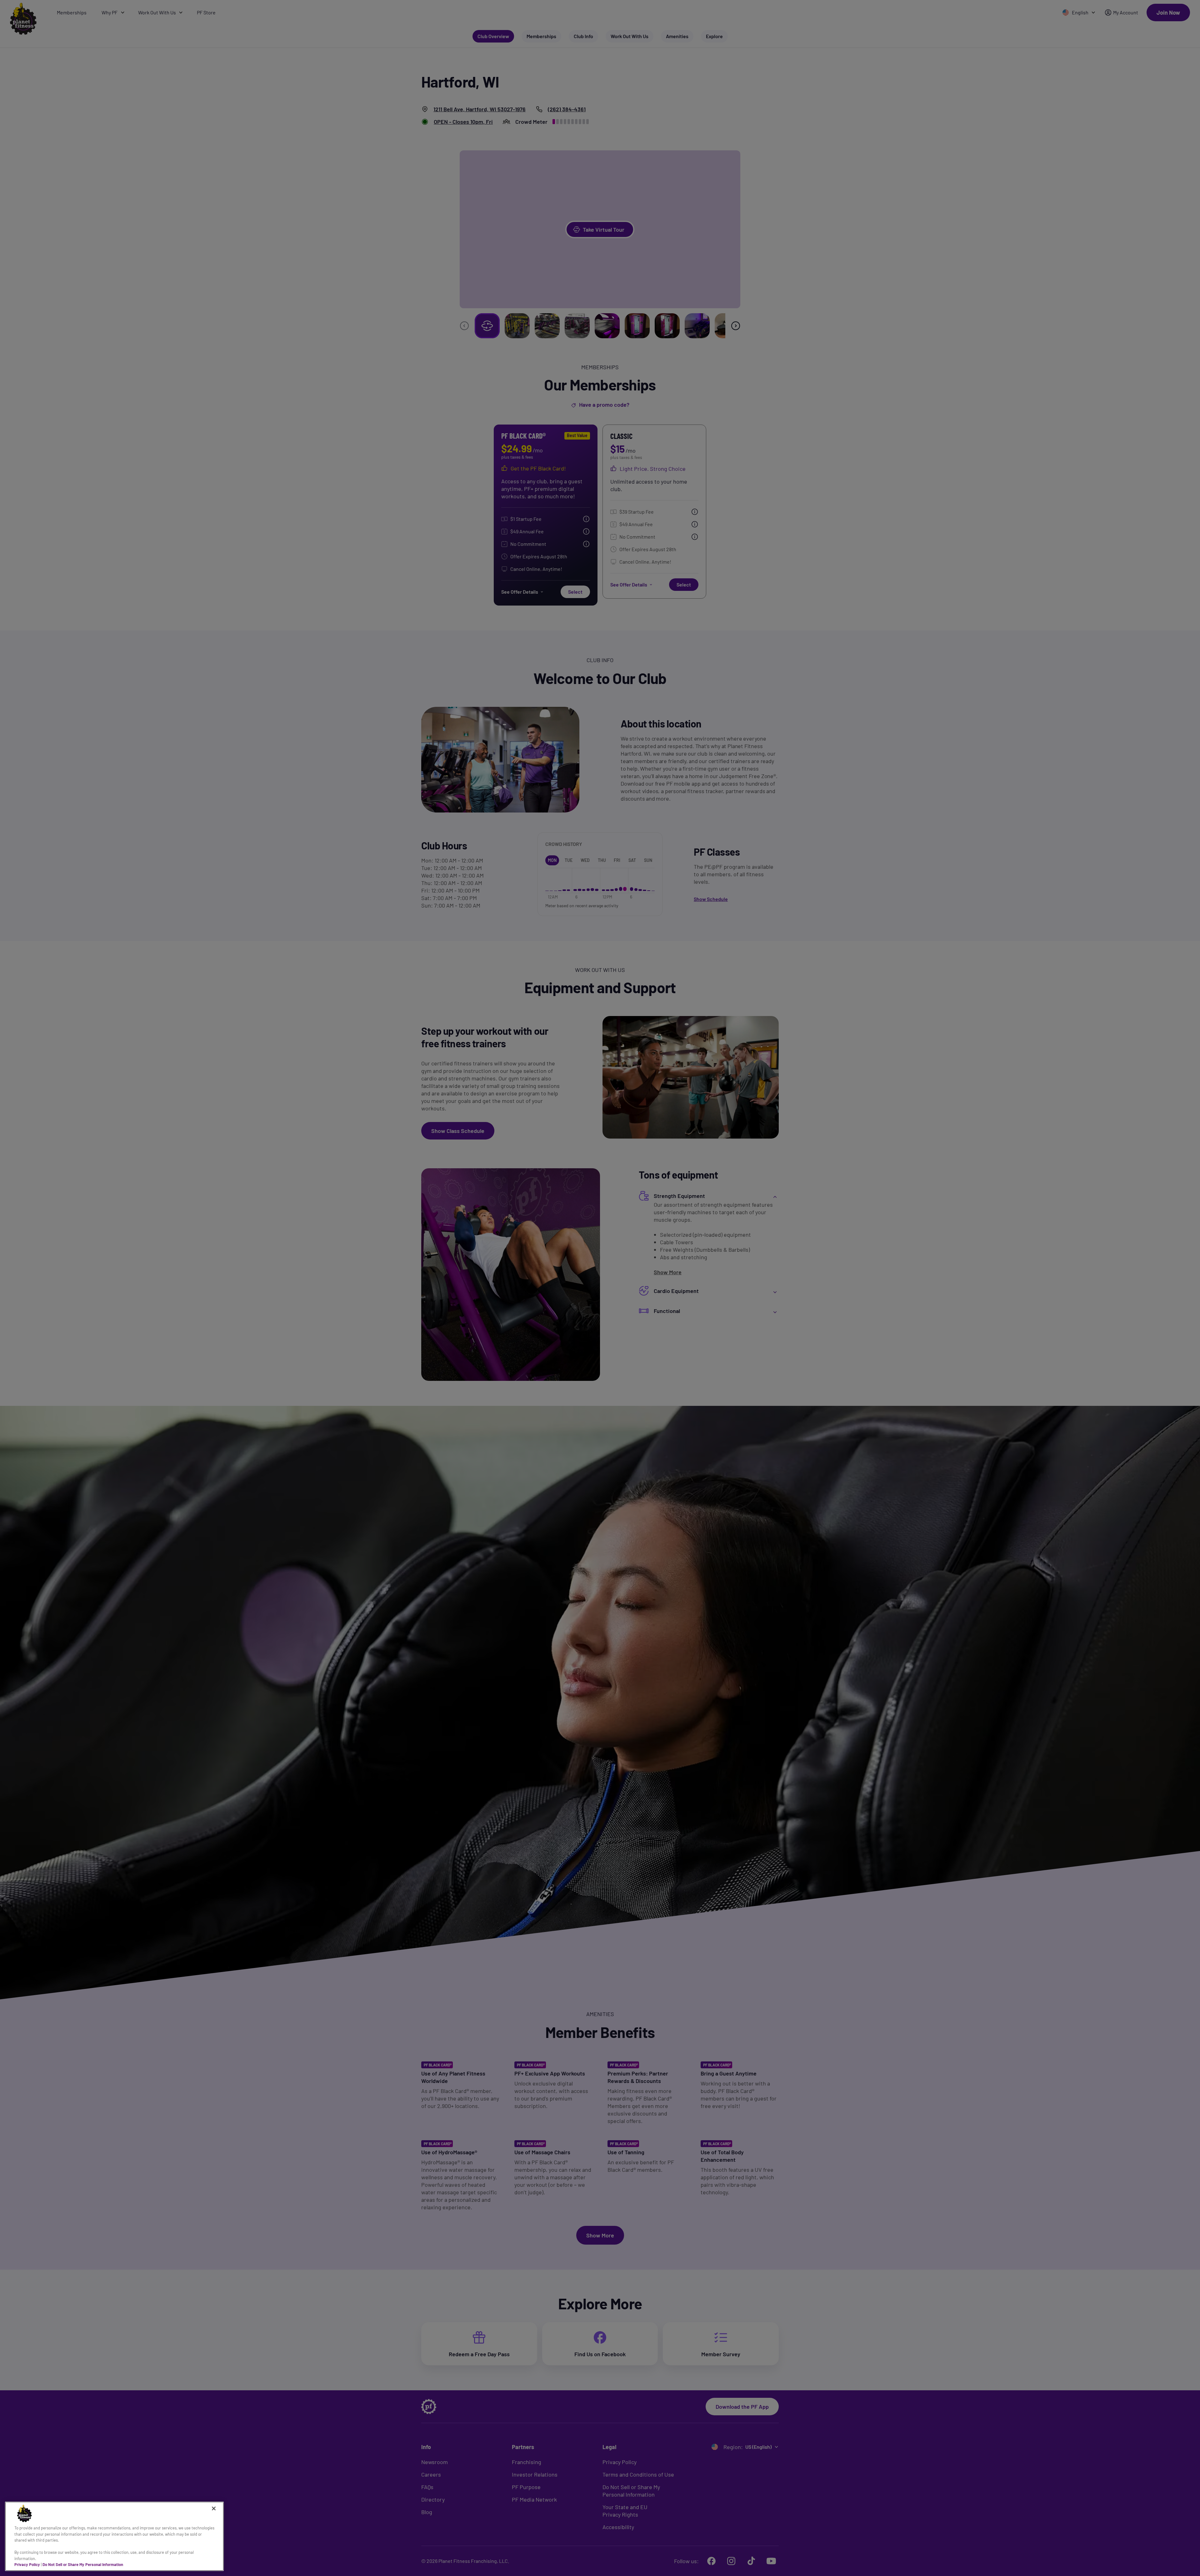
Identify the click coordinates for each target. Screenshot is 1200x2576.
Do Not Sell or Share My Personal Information (83, 2564)
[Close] (214, 2508)
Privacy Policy (27, 2564)
